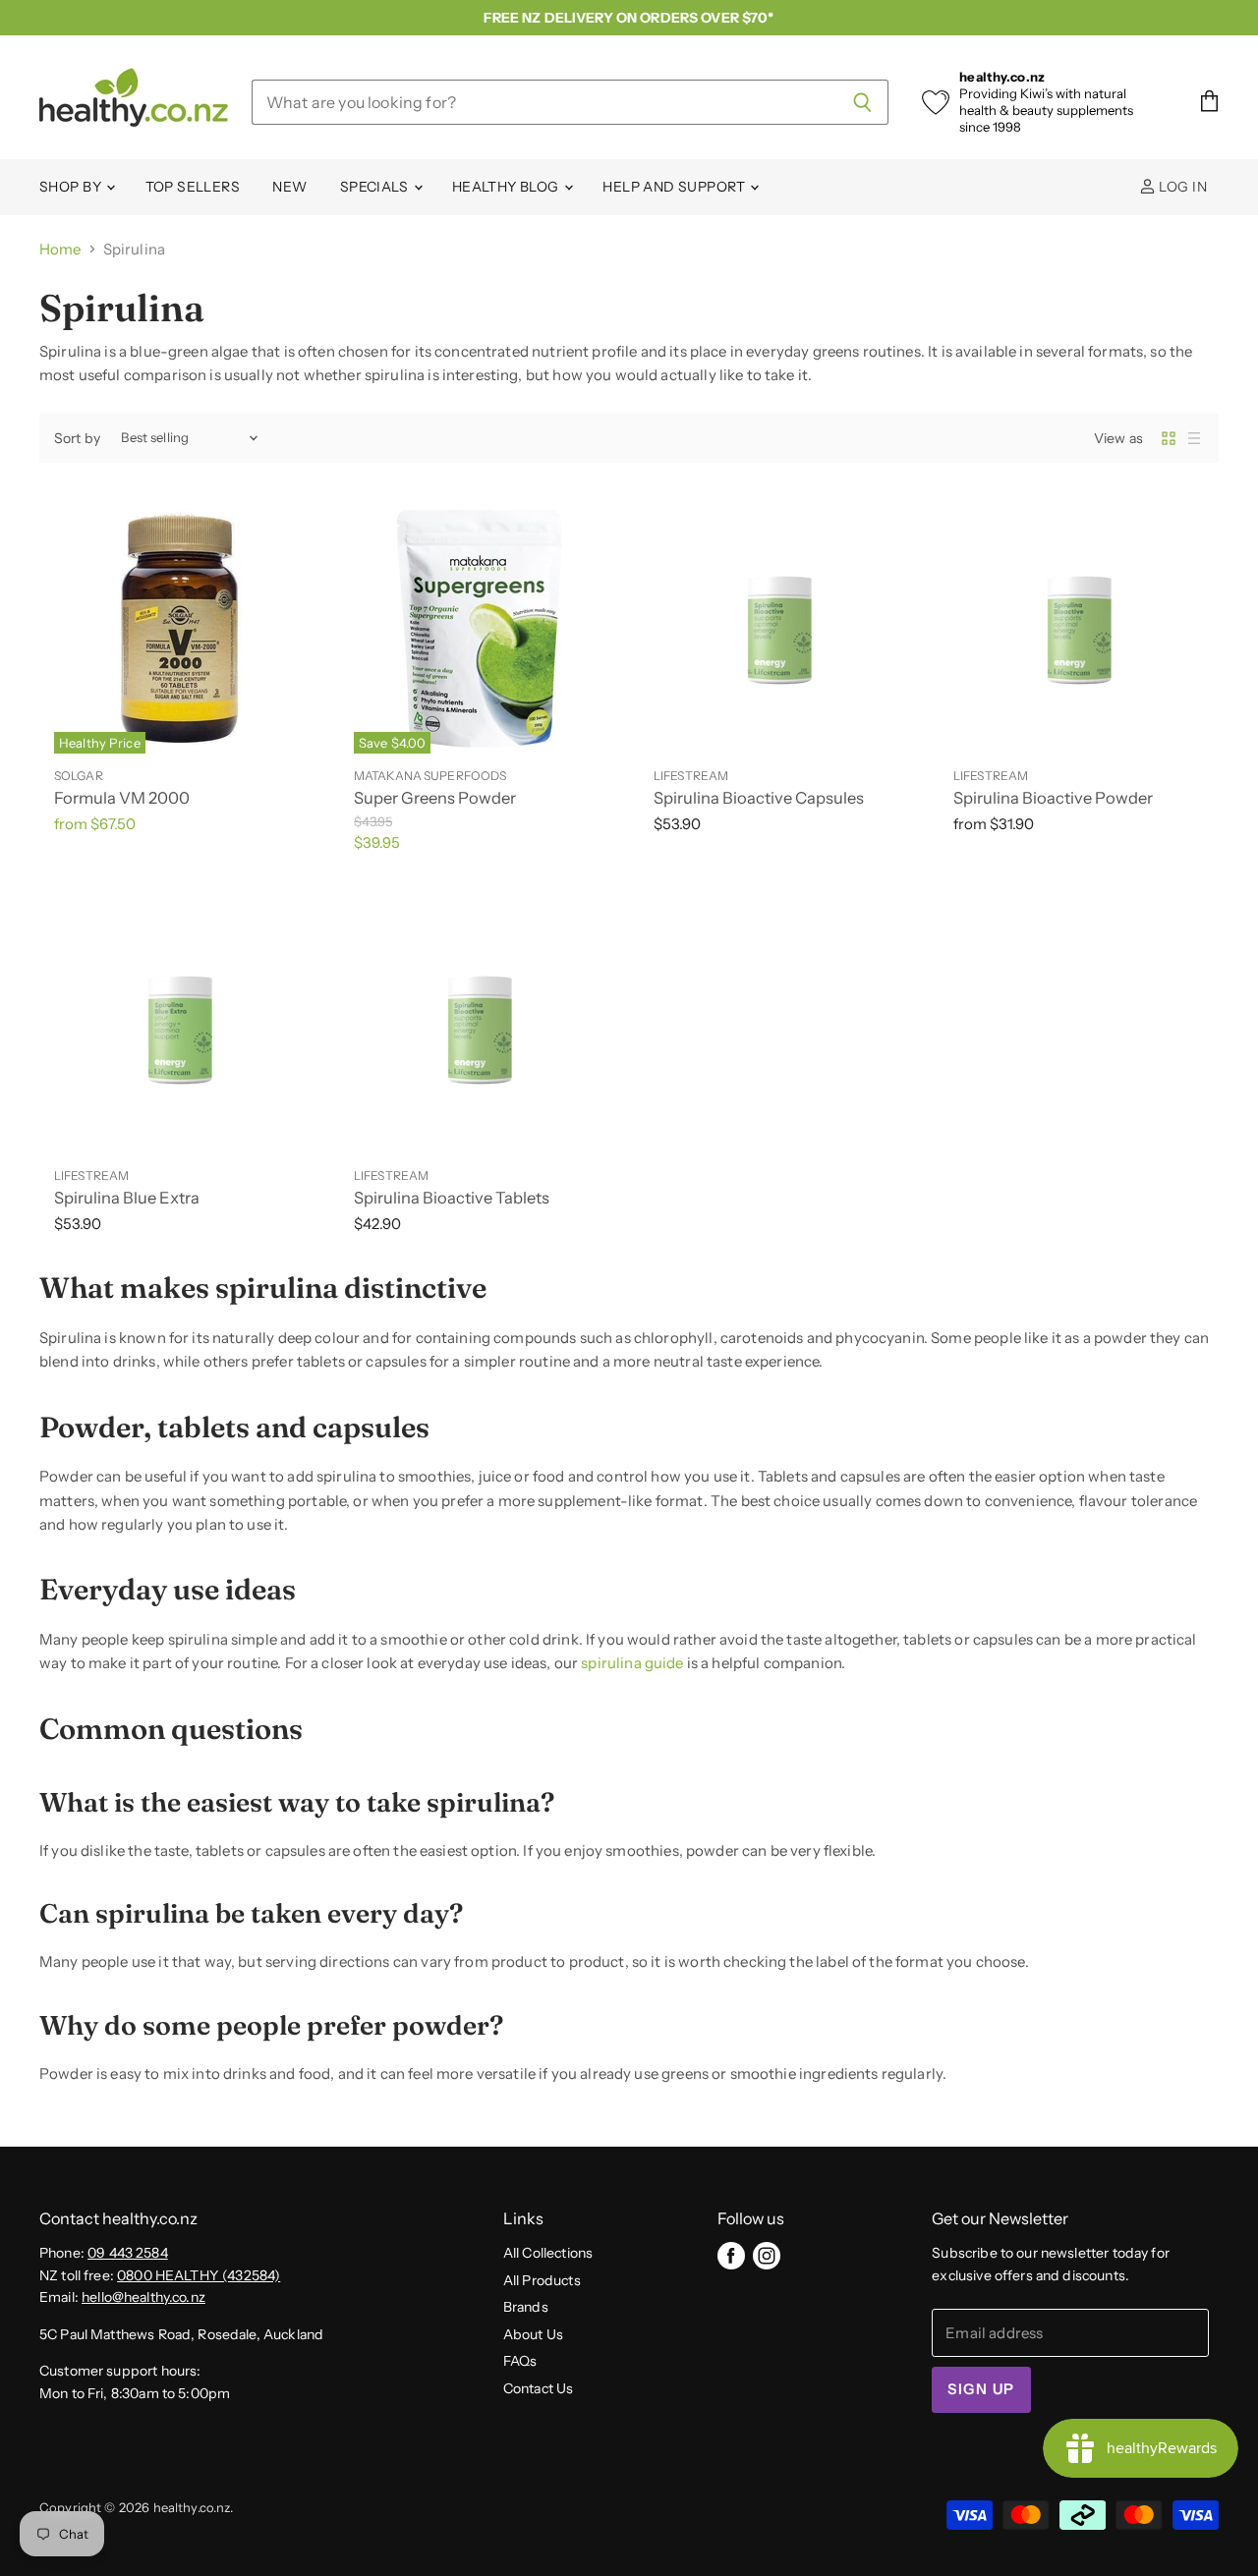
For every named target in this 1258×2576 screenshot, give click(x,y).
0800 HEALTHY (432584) (199, 2275)
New (289, 187)
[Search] (862, 102)
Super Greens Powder (435, 798)
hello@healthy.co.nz (143, 2297)
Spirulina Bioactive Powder (1053, 798)
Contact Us (539, 2388)
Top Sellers (193, 187)
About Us (533, 2334)
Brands (526, 2307)
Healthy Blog (507, 187)
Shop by (72, 187)
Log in (1181, 187)
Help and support (675, 187)
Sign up (981, 2389)
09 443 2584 (128, 2253)
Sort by (77, 438)
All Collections (548, 2253)
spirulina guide (632, 1663)
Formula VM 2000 (122, 798)
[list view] (1194, 438)
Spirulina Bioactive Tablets (452, 1198)
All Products (542, 2280)
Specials (376, 187)
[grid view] (1169, 438)
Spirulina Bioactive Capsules (759, 798)
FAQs (520, 2361)
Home (60, 249)
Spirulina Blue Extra (127, 1198)
